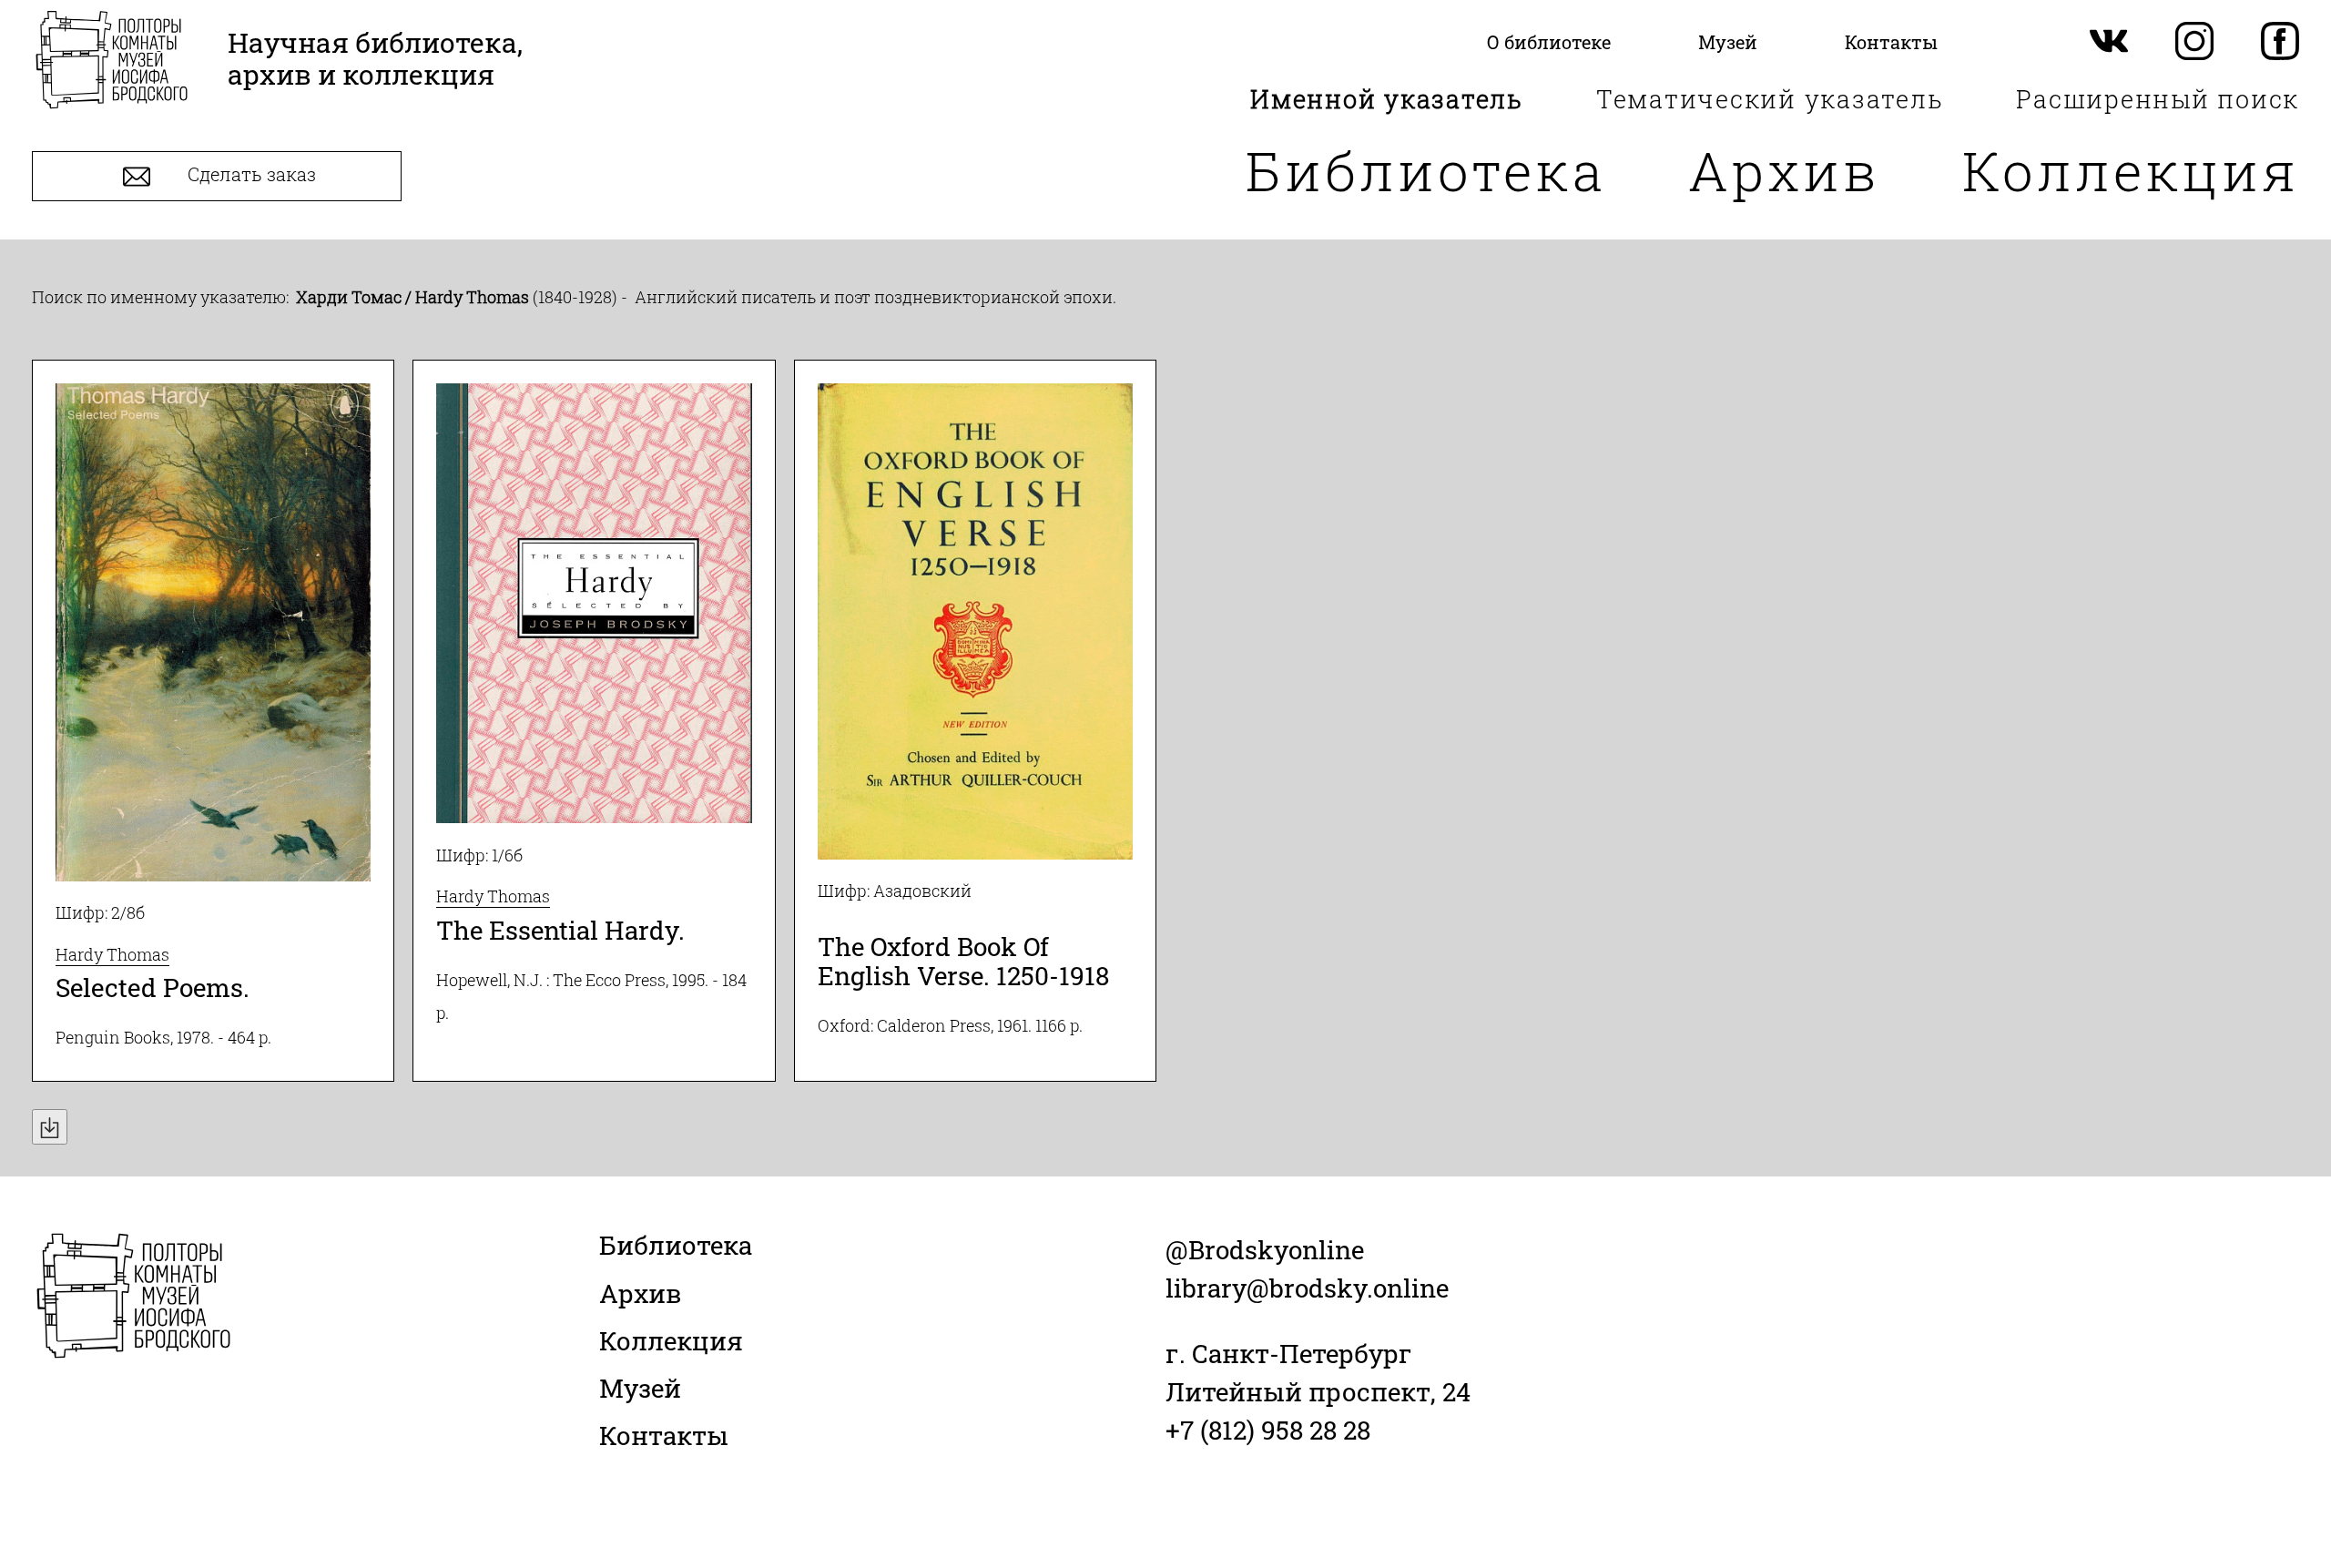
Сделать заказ (249, 175)
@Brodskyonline (1265, 1250)
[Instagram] (2194, 42)
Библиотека (1426, 170)
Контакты (664, 1436)
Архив (1784, 170)
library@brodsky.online (1307, 1288)
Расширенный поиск (2158, 99)
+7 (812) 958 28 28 (1268, 1430)
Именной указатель (1387, 99)
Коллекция (2131, 170)
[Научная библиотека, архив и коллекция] (112, 61)
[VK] (2109, 42)
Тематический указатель (1770, 99)
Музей (640, 1388)
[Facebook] (2280, 42)
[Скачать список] (50, 1127)
